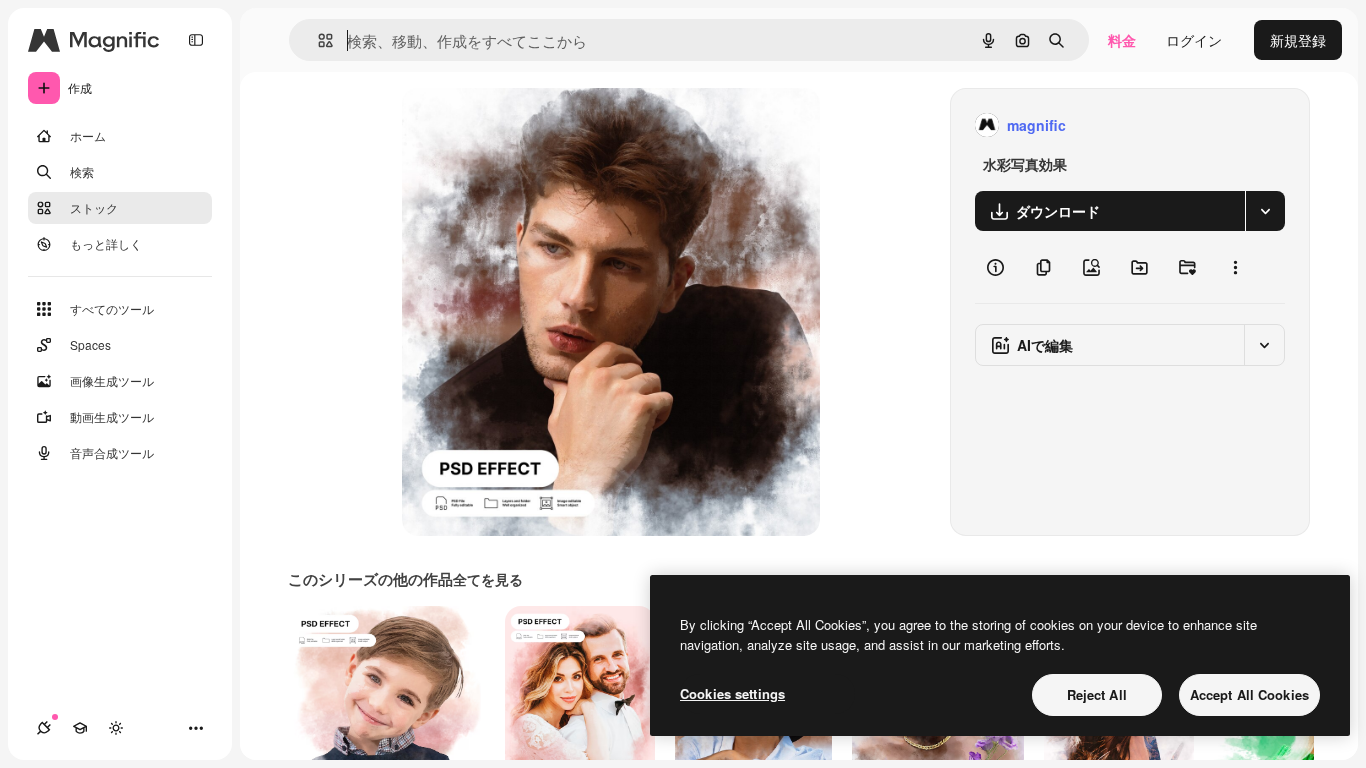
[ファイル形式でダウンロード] (1265, 211)
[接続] (44, 728)
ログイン (1194, 40)
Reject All (1097, 694)
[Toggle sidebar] (196, 40)
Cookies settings (732, 693)
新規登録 (1298, 40)
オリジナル (539, 125)
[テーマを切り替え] (116, 728)
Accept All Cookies (1249, 694)
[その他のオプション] (1235, 267)
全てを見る (488, 579)
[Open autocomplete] (317, 40)
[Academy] (80, 728)
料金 (1122, 40)
